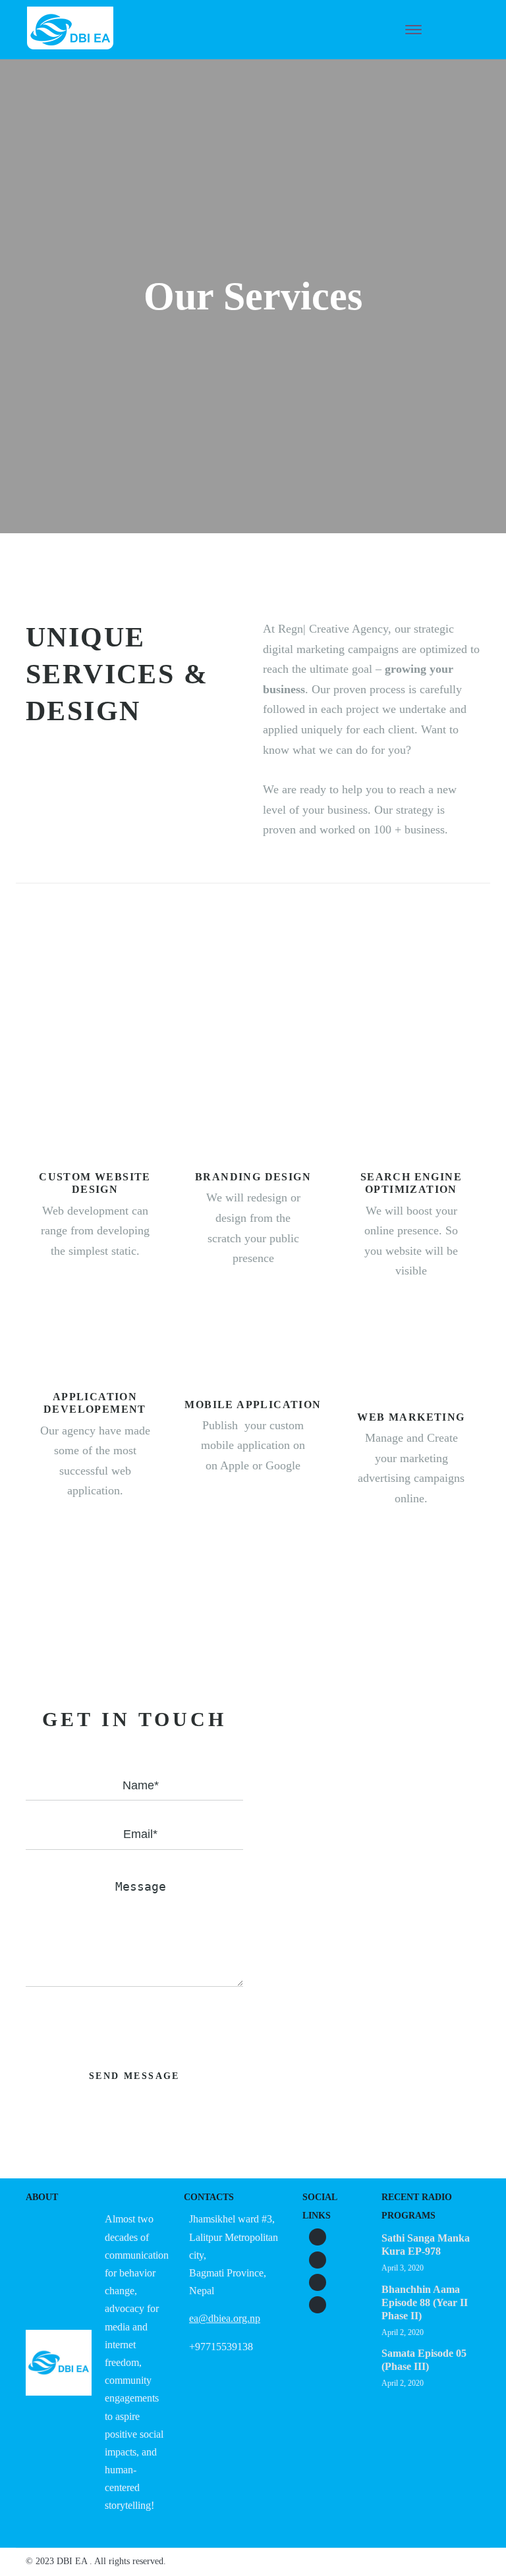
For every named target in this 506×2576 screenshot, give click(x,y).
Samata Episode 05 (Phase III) (424, 2360)
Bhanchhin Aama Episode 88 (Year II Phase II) (425, 2302)
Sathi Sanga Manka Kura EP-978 (426, 2245)
